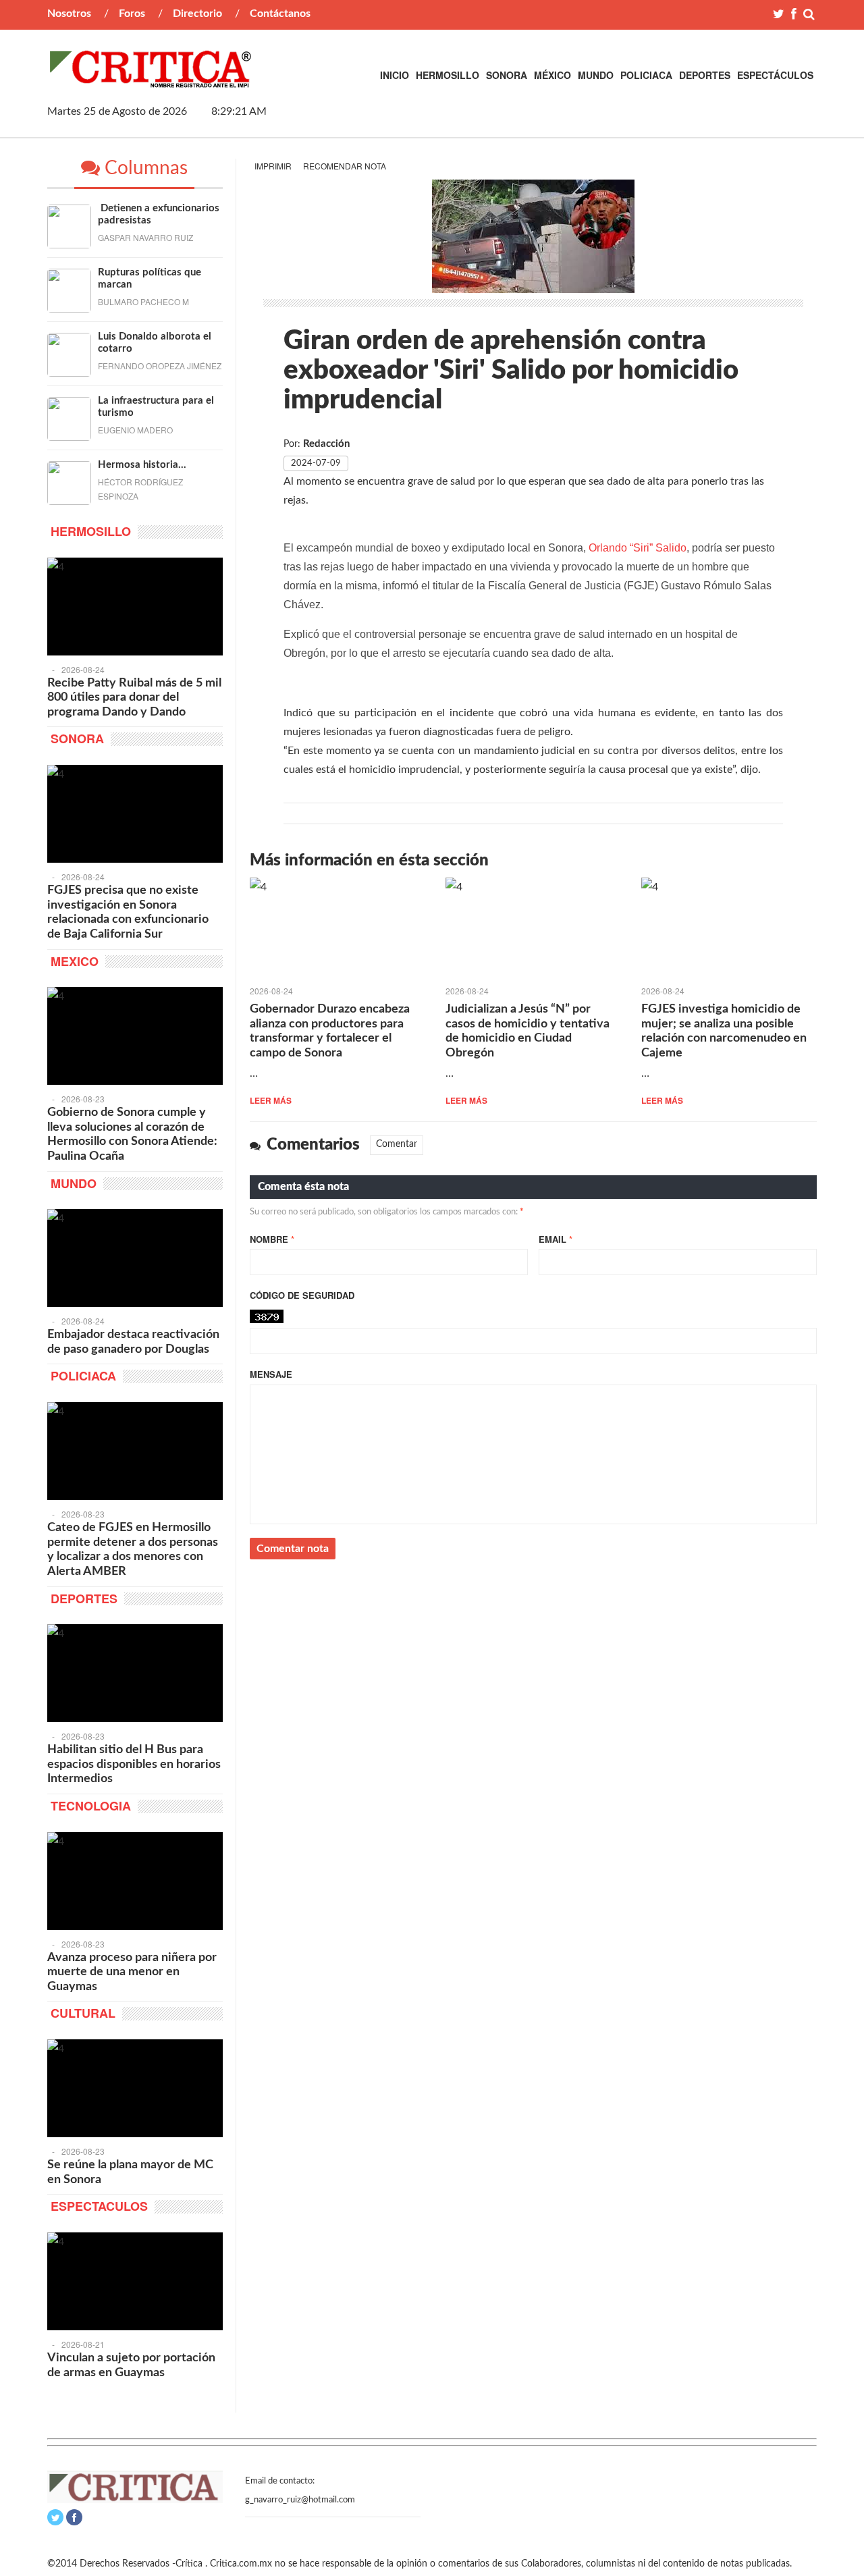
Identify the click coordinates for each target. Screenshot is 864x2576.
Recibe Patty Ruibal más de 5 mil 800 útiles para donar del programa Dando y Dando (134, 698)
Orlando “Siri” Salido (638, 548)
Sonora (507, 75)
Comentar (397, 1144)
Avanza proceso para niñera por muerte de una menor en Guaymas (132, 1972)
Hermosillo (448, 75)
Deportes (705, 75)
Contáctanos (280, 14)
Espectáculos (775, 75)
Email (556, 1239)
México (552, 75)
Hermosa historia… (142, 465)
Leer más (271, 1100)
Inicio (395, 75)
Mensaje (271, 1374)
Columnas (144, 168)
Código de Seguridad (302, 1295)
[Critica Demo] (151, 80)
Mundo (596, 75)
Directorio (197, 14)
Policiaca (646, 75)
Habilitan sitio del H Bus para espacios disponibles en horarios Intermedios (134, 1764)
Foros (132, 14)
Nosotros (69, 14)
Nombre (272, 1239)
